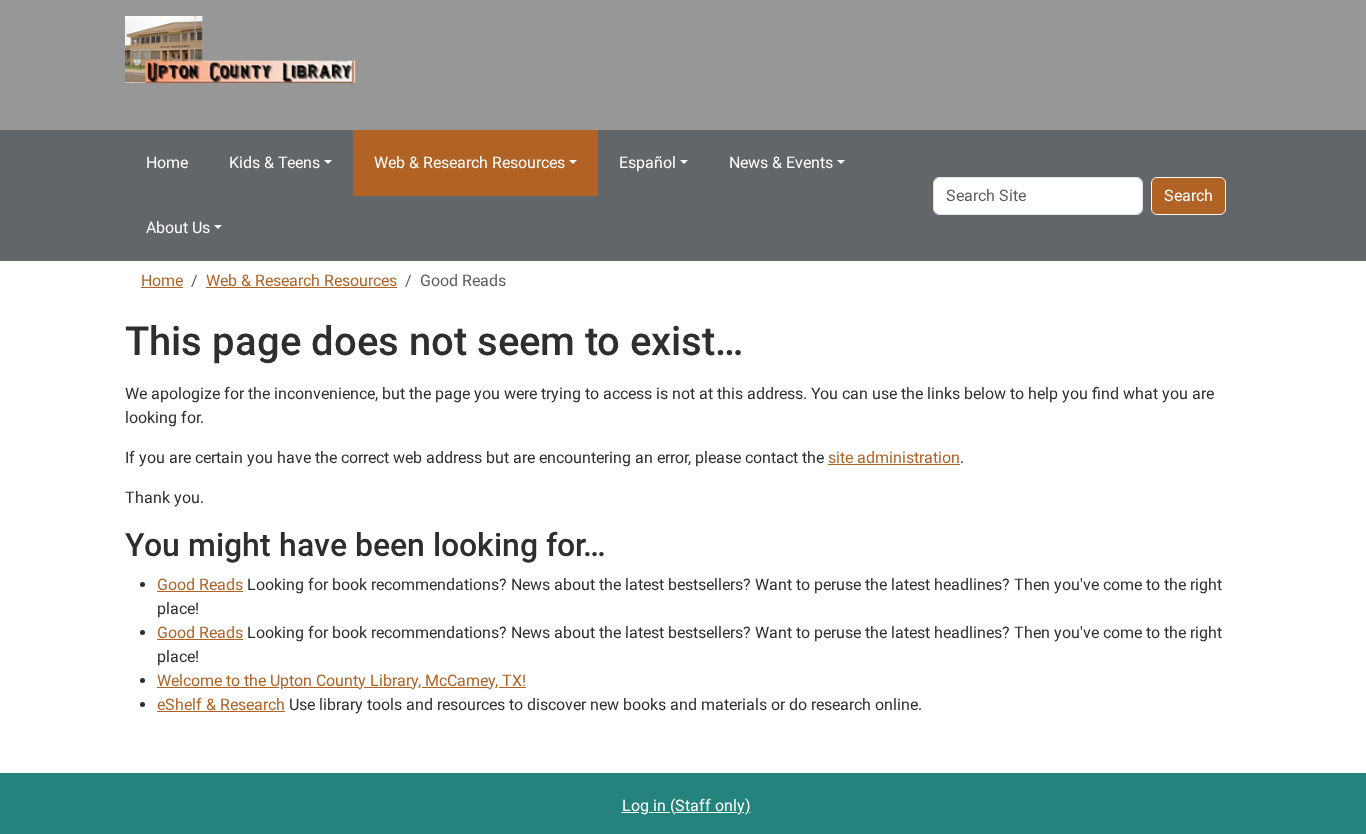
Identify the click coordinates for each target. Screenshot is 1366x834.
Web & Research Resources (469, 162)
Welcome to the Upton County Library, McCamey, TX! (341, 680)
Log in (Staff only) (686, 805)
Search (1188, 195)
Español (647, 162)
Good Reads (200, 584)
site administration (894, 457)
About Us (178, 227)
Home (167, 162)
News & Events (781, 162)
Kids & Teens (274, 162)
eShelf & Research (221, 704)
